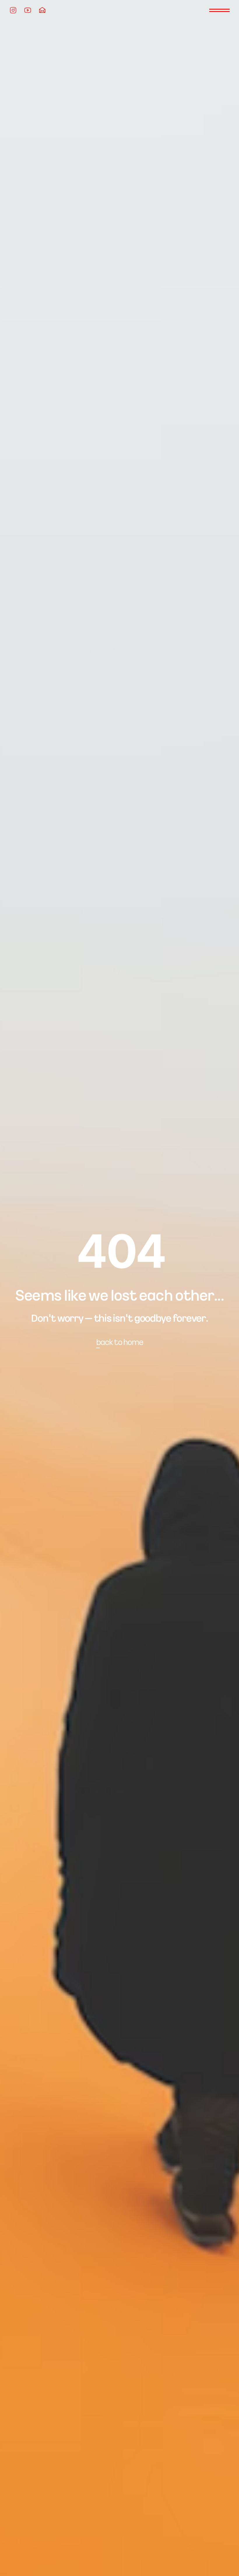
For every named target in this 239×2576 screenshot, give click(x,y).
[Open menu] (219, 10)
